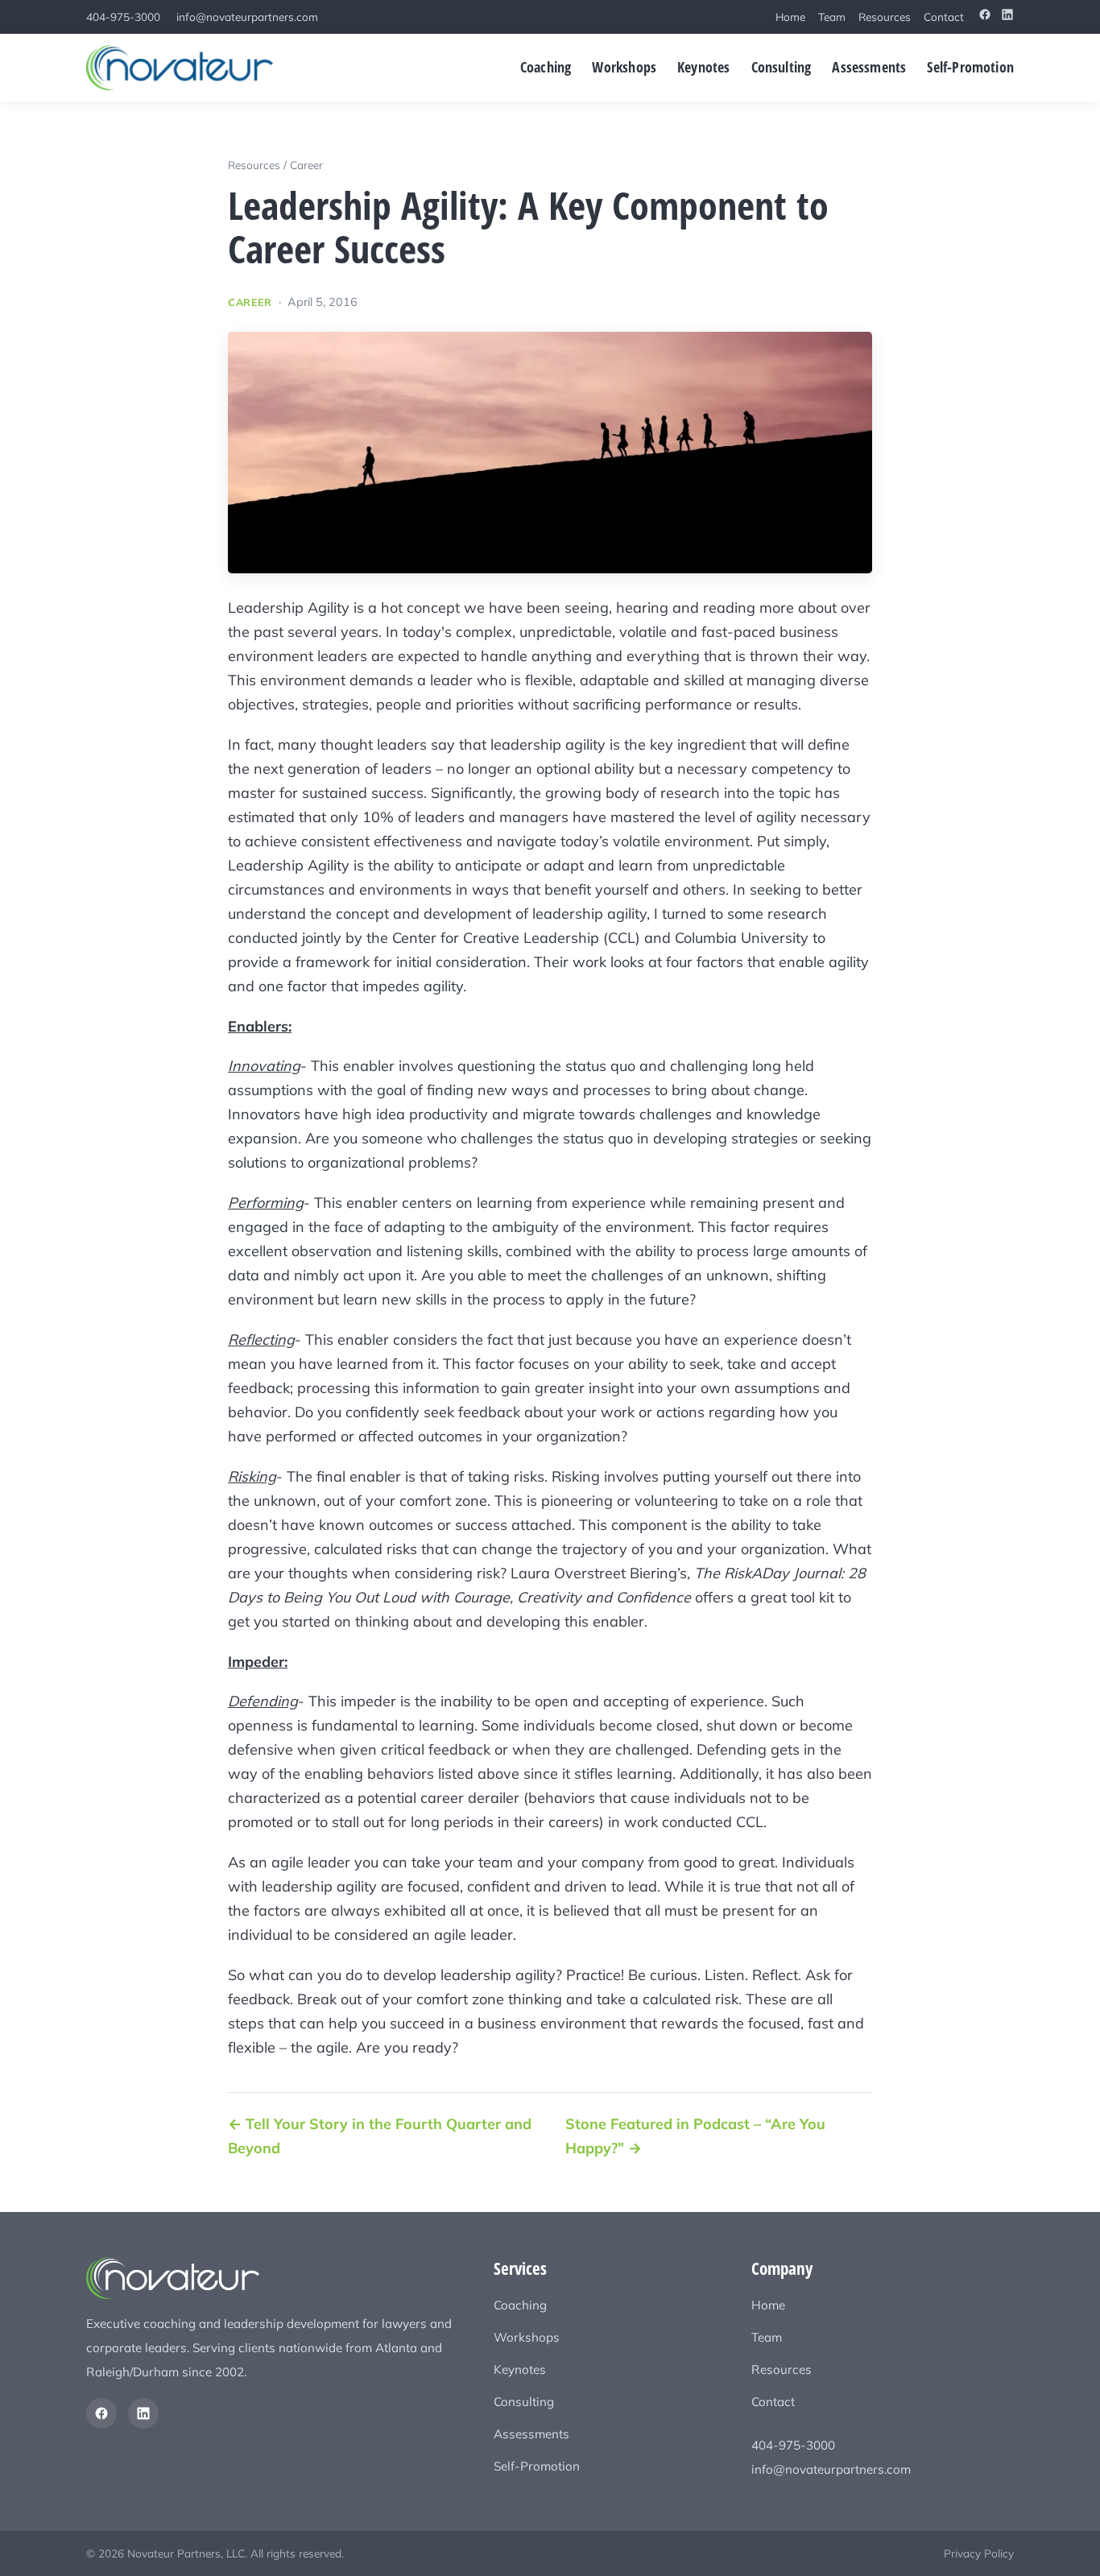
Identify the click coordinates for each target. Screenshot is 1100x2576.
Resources (885, 17)
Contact (944, 17)
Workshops (624, 66)
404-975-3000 (123, 17)
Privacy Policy (979, 2553)
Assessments (869, 66)
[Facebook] (985, 17)
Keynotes (703, 66)
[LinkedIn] (1007, 17)
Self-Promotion (970, 66)
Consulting (782, 66)
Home (790, 17)
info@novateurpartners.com (247, 17)
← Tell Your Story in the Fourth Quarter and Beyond (380, 2136)
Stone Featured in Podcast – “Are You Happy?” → (695, 2136)
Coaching (546, 66)
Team (832, 17)
